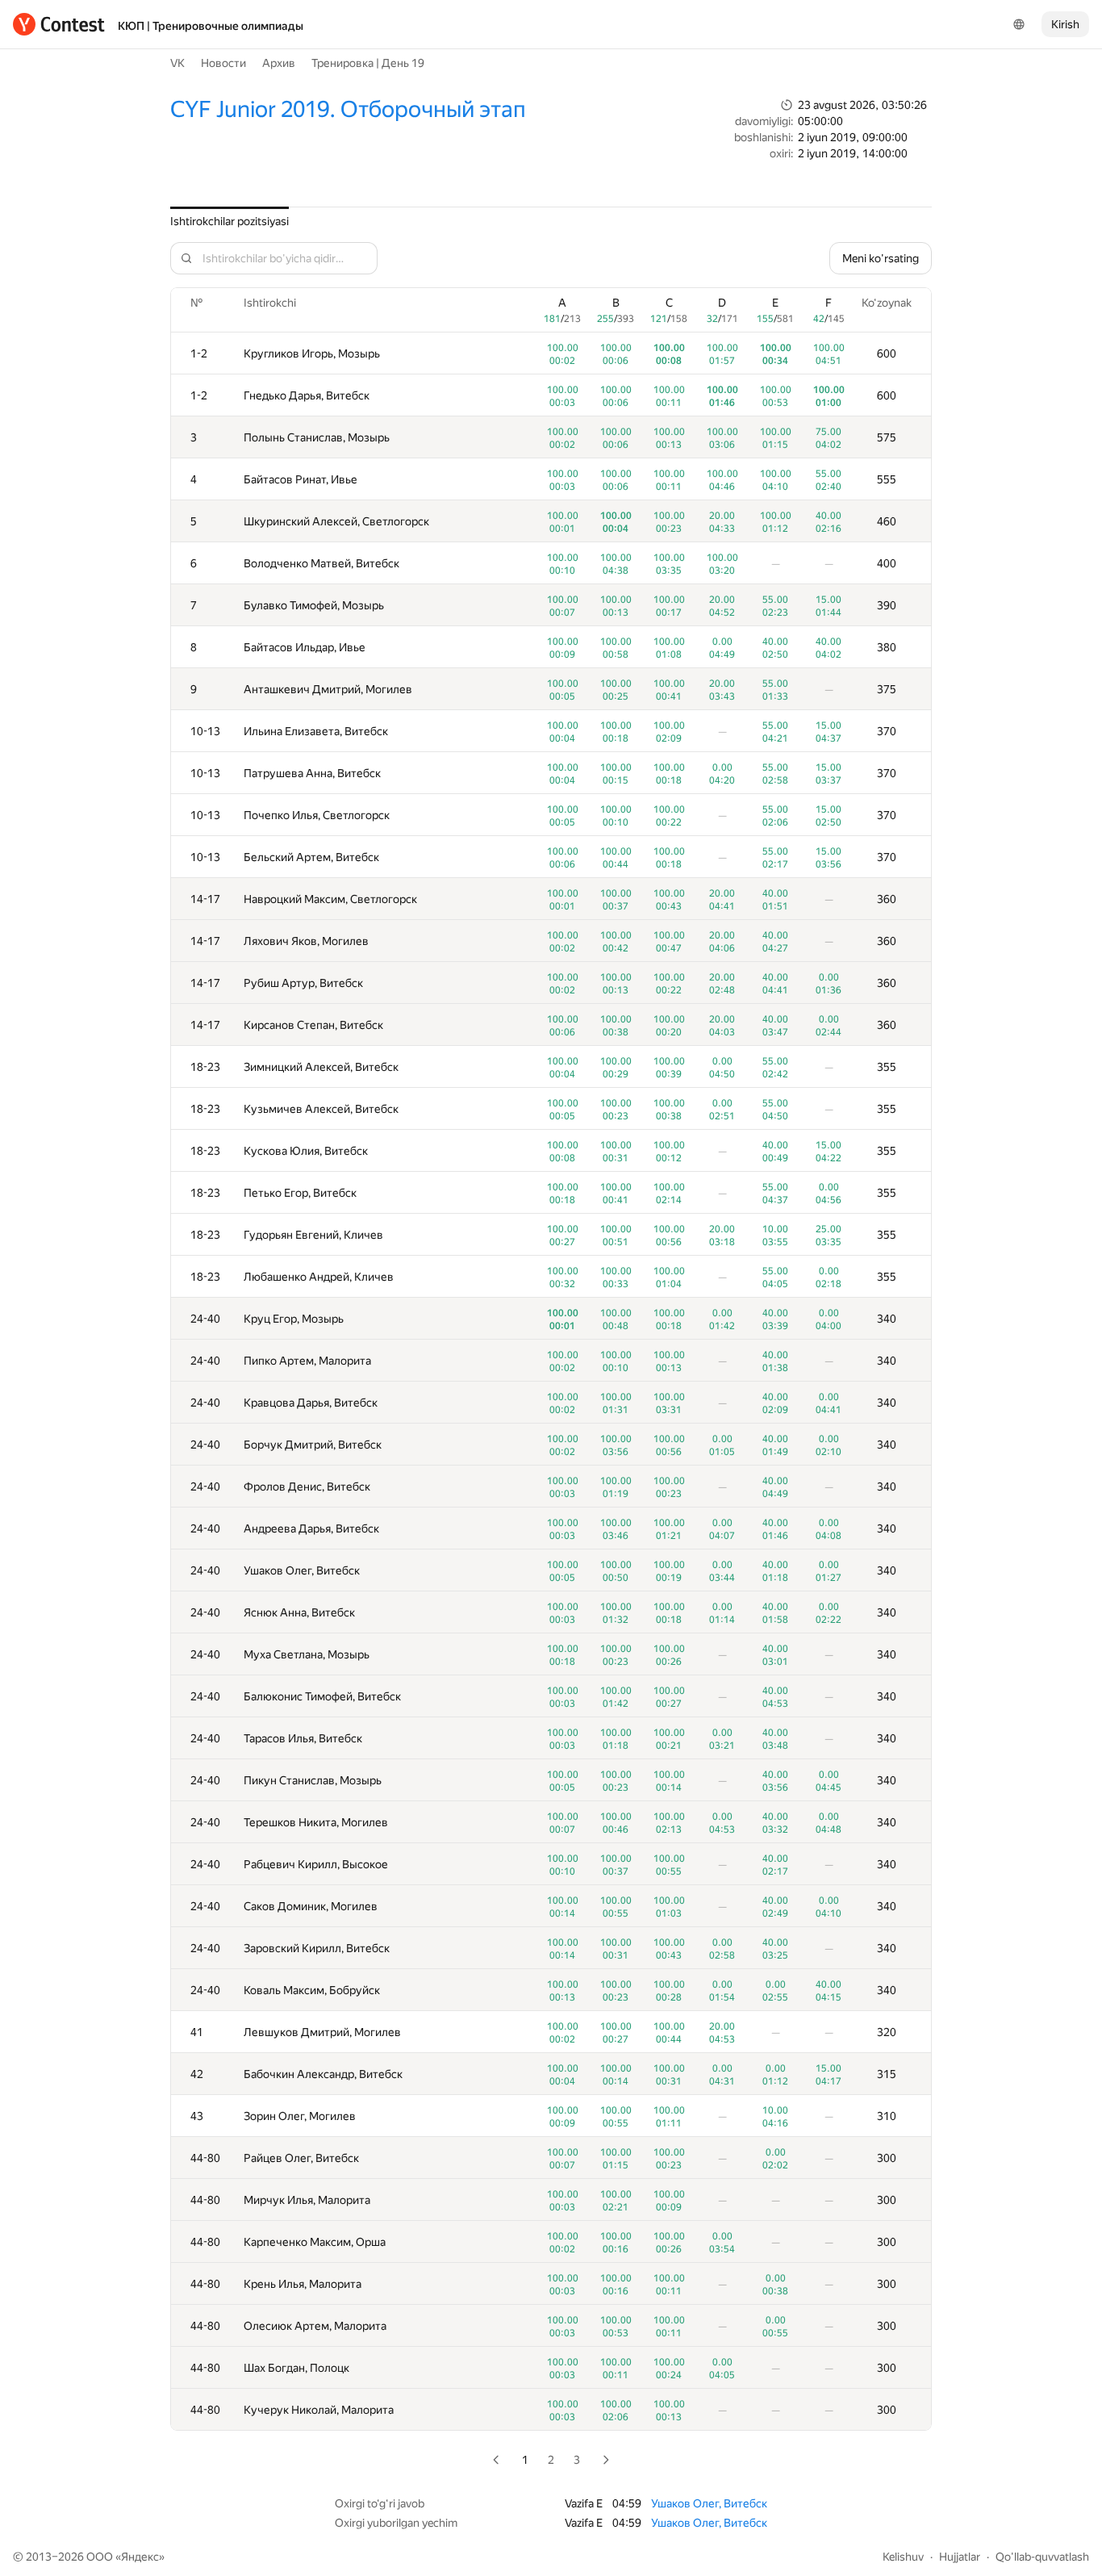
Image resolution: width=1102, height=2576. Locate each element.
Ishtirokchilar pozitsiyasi (230, 221)
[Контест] (59, 24)
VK (177, 63)
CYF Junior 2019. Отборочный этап (348, 109)
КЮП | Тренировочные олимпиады (211, 26)
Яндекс (140, 2557)
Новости (223, 63)
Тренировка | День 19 (368, 63)
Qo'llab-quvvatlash (1042, 2557)
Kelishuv (903, 2557)
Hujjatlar (960, 2557)
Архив (279, 63)
